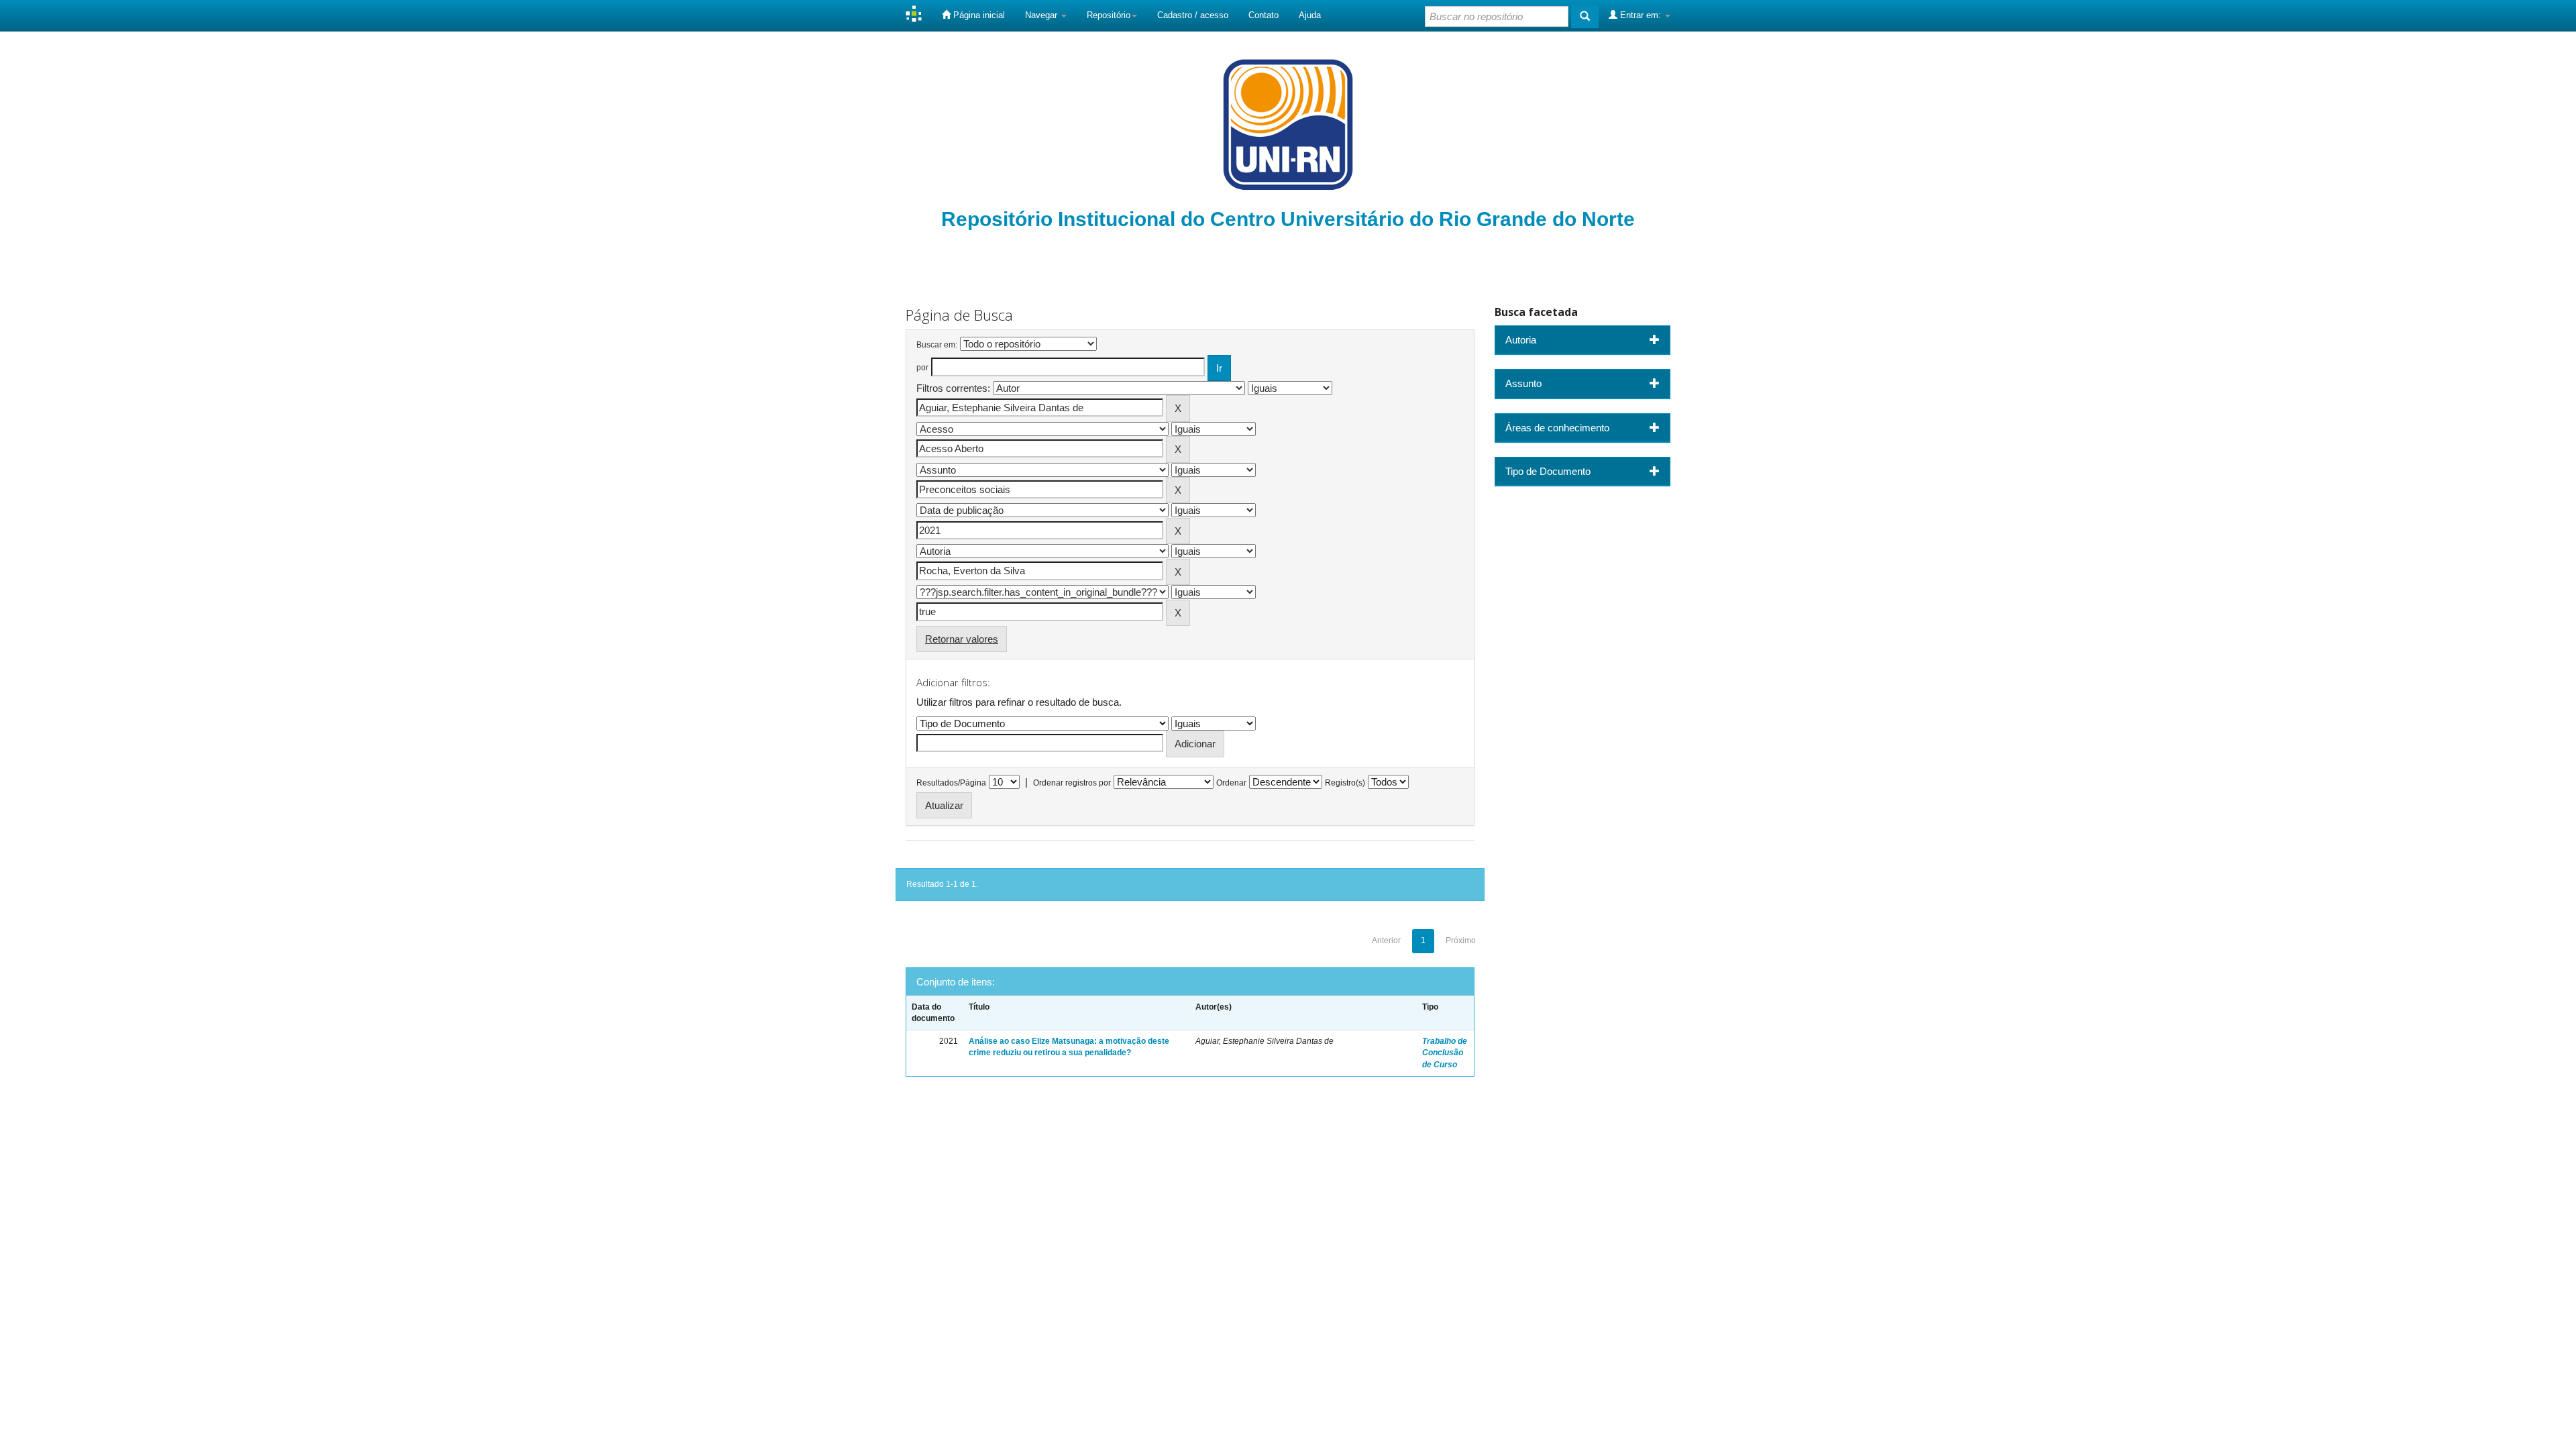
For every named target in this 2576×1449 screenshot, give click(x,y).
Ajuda (1310, 15)
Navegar (1042, 15)
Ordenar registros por (1072, 783)
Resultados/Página (951, 783)
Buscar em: (937, 345)
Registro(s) (1345, 783)
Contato (1264, 15)
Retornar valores (962, 639)
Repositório (1109, 15)
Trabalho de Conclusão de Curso (1445, 1053)
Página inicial (978, 15)
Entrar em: (1641, 15)
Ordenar (1231, 783)
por (922, 368)
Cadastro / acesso (1193, 15)
